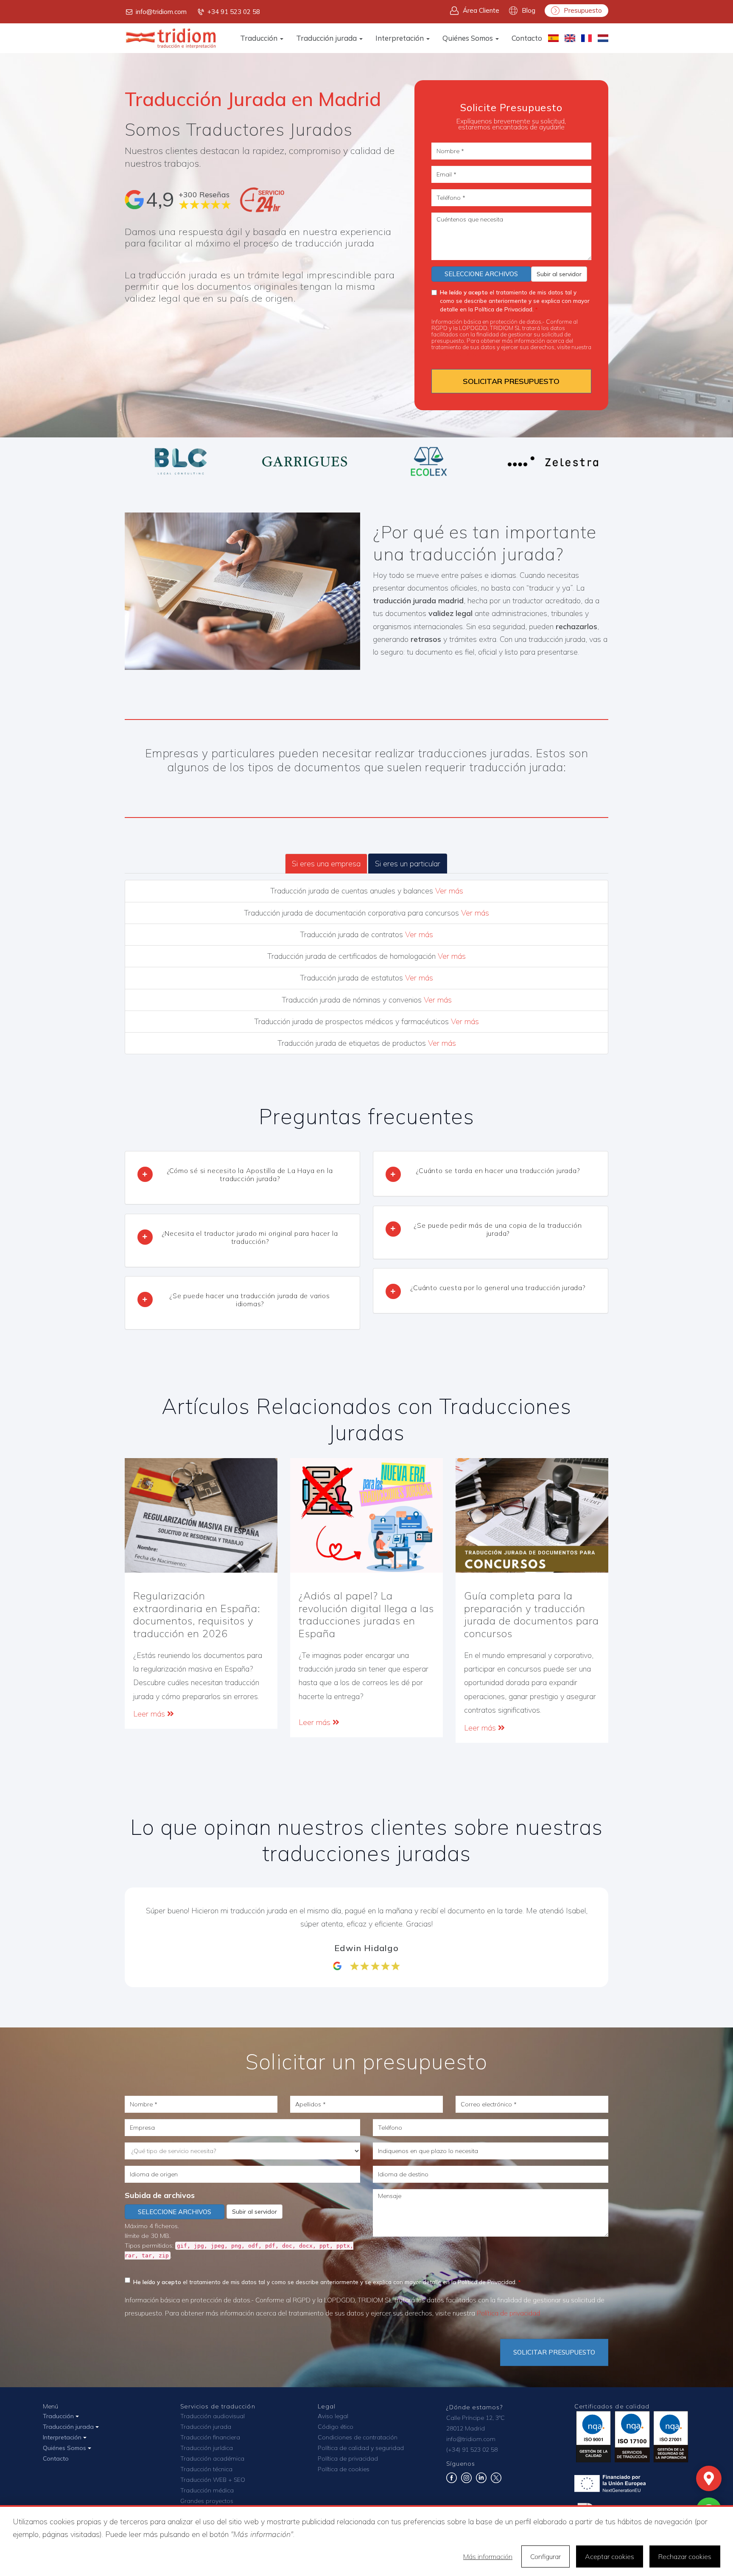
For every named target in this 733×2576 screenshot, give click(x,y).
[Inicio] (171, 38)
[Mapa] (709, 2478)
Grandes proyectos (207, 2501)
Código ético (336, 2427)
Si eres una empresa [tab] (326, 864)
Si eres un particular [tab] (408, 864)
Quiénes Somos (469, 38)
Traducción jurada (327, 38)
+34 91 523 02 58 (234, 12)
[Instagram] (466, 2481)
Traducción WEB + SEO (213, 2480)
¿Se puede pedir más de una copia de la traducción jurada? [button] (498, 1229)
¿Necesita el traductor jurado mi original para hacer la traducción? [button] (250, 1237)
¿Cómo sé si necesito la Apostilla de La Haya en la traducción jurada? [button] (250, 1175)
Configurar (546, 2556)
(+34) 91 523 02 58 (472, 2450)
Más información (488, 2556)
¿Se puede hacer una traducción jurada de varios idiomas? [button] (250, 1300)
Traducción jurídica (207, 2448)
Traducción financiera (210, 2437)
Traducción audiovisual (213, 2416)
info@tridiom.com (161, 12)
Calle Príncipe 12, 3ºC (476, 2418)
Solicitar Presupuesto (554, 2352)
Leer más (150, 1714)
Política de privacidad (459, 353)
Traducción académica (212, 2458)
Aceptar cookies (610, 2556)
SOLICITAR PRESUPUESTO (511, 381)
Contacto (527, 38)
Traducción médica (207, 2490)
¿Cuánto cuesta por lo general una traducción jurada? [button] (498, 1288)
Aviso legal (333, 2416)
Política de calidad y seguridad (361, 2448)
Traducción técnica (206, 2469)
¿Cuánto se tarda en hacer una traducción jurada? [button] (498, 1170)
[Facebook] (452, 2481)
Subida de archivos (160, 2195)
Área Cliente (481, 10)
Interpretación (400, 38)
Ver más (449, 891)
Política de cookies (344, 2469)
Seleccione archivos (481, 274)
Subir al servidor (559, 274)
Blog (529, 10)
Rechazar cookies (685, 2556)
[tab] (242, 1178)
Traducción (260, 38)
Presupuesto (583, 10)
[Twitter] (496, 2481)
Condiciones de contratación (358, 2437)
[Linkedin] (481, 2481)
